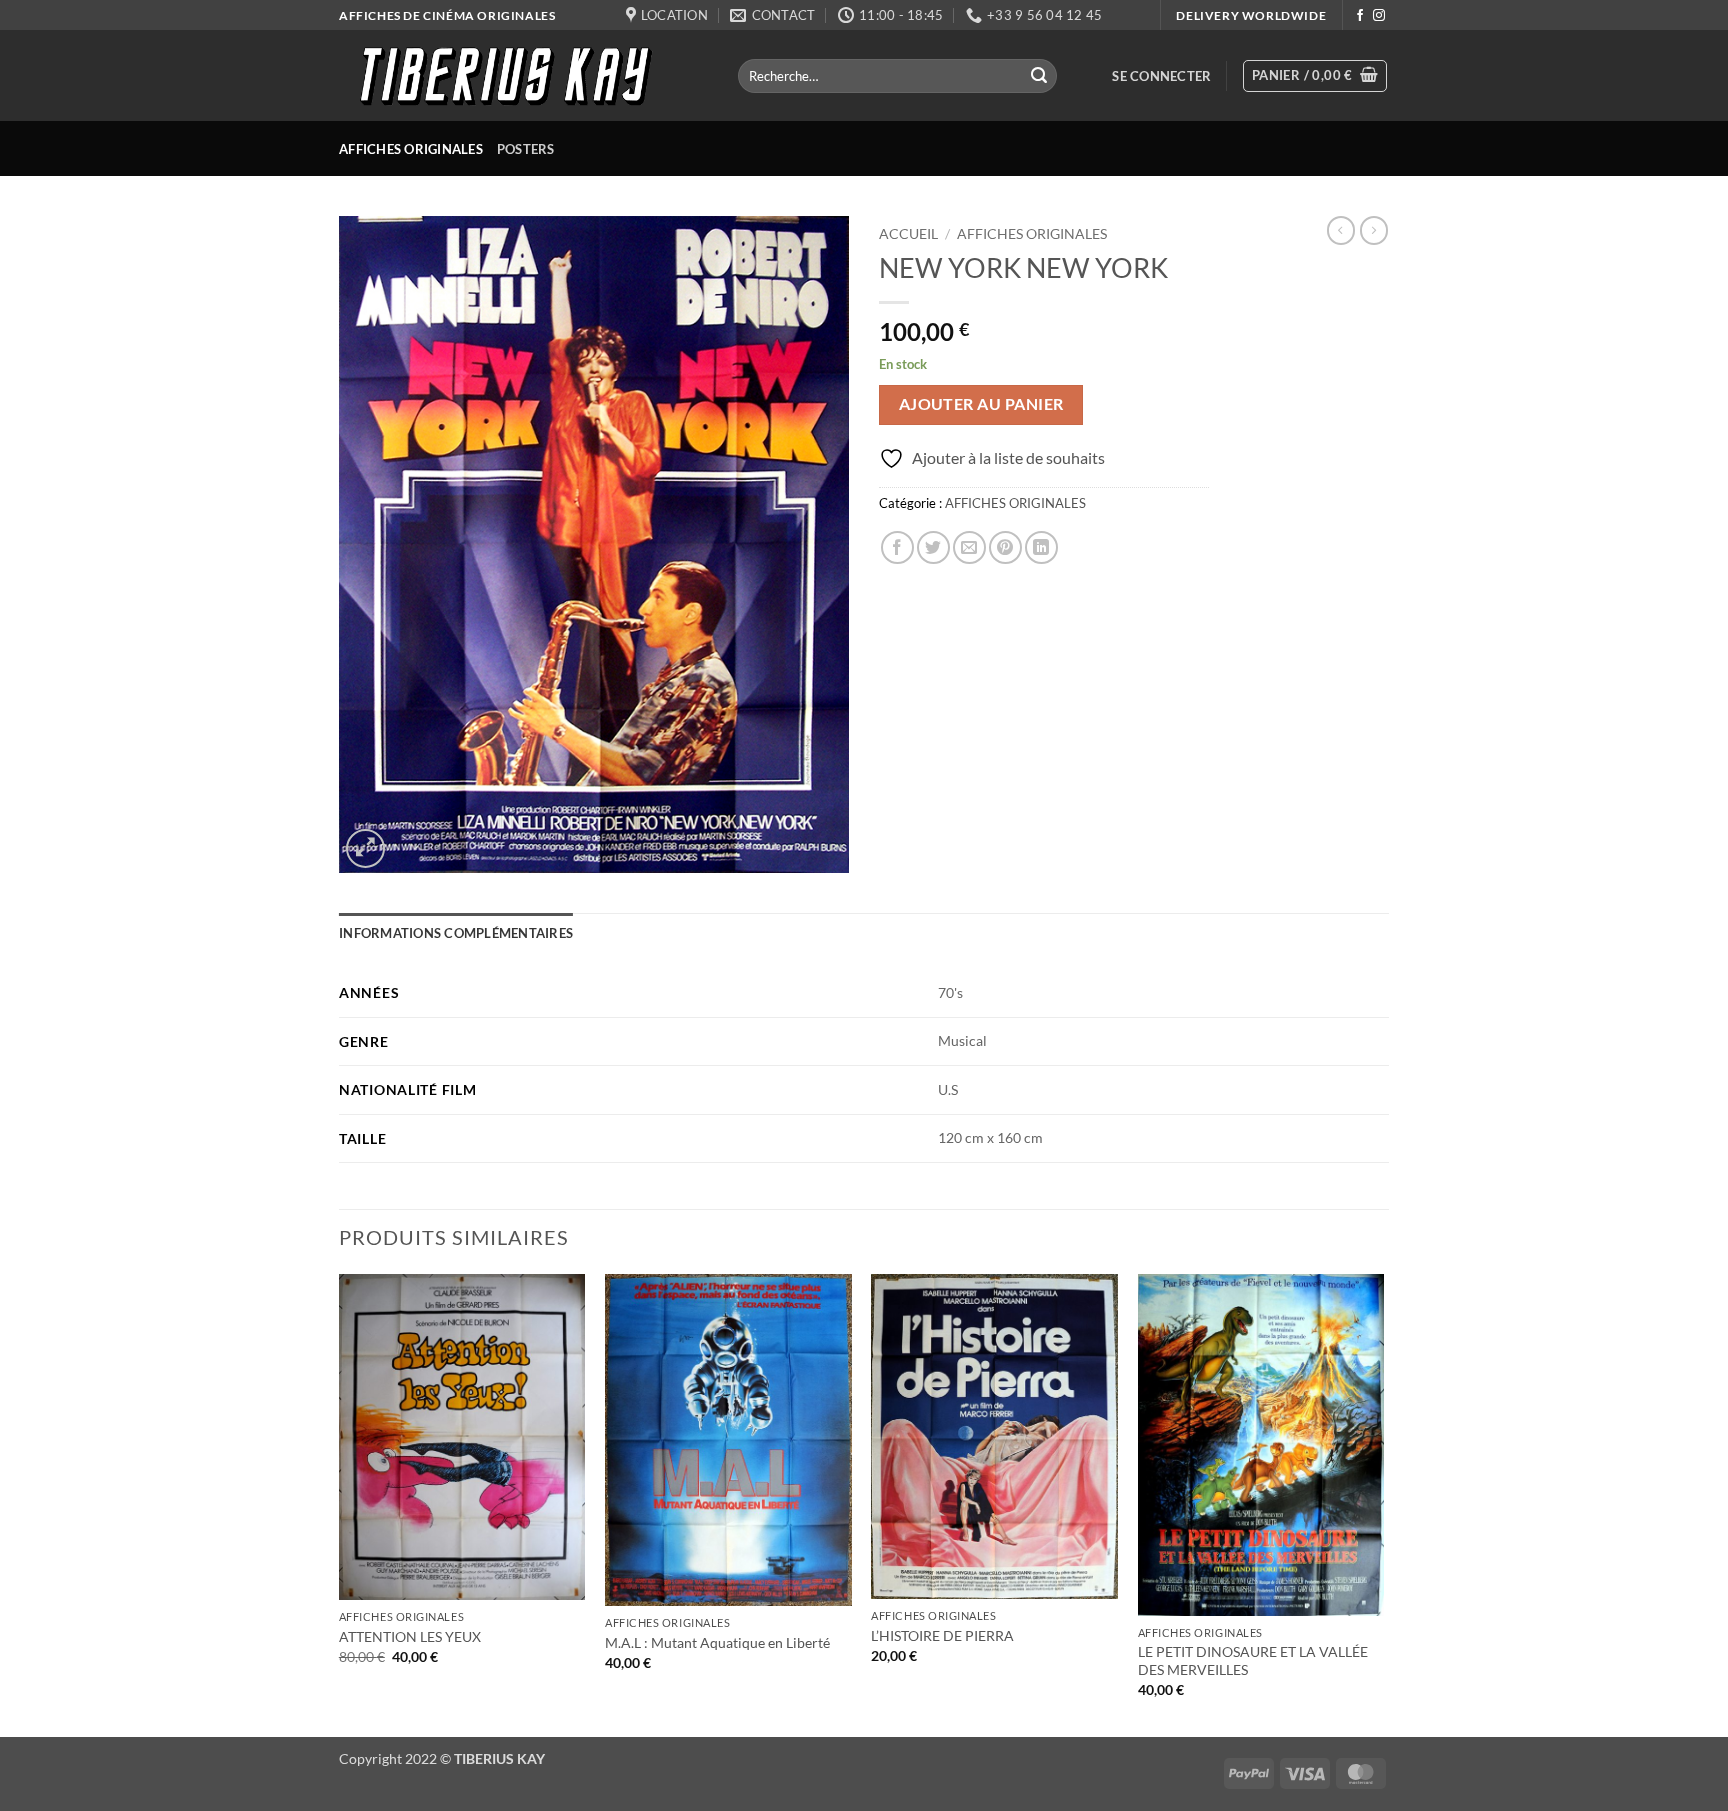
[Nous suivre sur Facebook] (1360, 16)
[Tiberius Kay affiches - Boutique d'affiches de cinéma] (523, 75)
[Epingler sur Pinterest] (1005, 547)
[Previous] (340, 1503)
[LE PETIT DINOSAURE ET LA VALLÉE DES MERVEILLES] (1261, 1445)
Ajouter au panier (981, 404)
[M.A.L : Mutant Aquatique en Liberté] (728, 1440)
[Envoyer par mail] (969, 547)
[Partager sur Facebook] (897, 547)
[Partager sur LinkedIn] (1041, 547)
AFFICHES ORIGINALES (411, 149)
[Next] (1383, 1503)
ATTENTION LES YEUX (410, 1636)
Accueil (908, 234)
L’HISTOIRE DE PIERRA (942, 1635)
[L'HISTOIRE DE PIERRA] (994, 1436)
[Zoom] (365, 848)
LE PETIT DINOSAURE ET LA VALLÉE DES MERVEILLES (1253, 1661)
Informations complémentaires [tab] (456, 933)
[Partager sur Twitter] (933, 547)
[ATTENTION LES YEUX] (462, 1437)
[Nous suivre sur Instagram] (1379, 16)
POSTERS (526, 149)
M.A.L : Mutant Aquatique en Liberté (717, 1642)
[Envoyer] (1039, 76)
